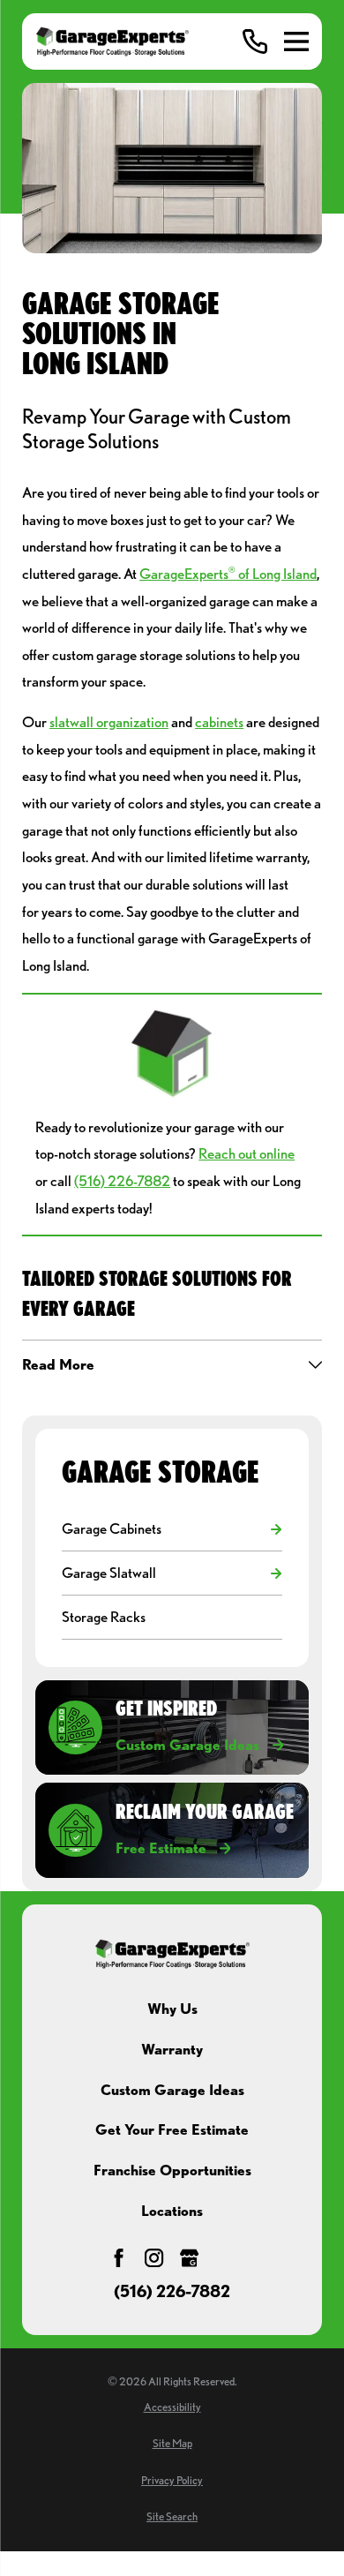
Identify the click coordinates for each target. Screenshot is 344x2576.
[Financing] (225, 2258)
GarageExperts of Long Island (228, 574)
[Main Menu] (296, 41)
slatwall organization (109, 722)
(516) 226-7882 (122, 1181)
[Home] (112, 41)
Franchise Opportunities (172, 2170)
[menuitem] (162, 1529)
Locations (172, 2211)
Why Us (172, 2009)
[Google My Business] (189, 2258)
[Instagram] (154, 2258)
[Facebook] (119, 2258)
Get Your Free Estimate (172, 2129)
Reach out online (247, 1153)
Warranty (172, 2049)
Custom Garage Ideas (172, 2090)
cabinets (219, 722)
